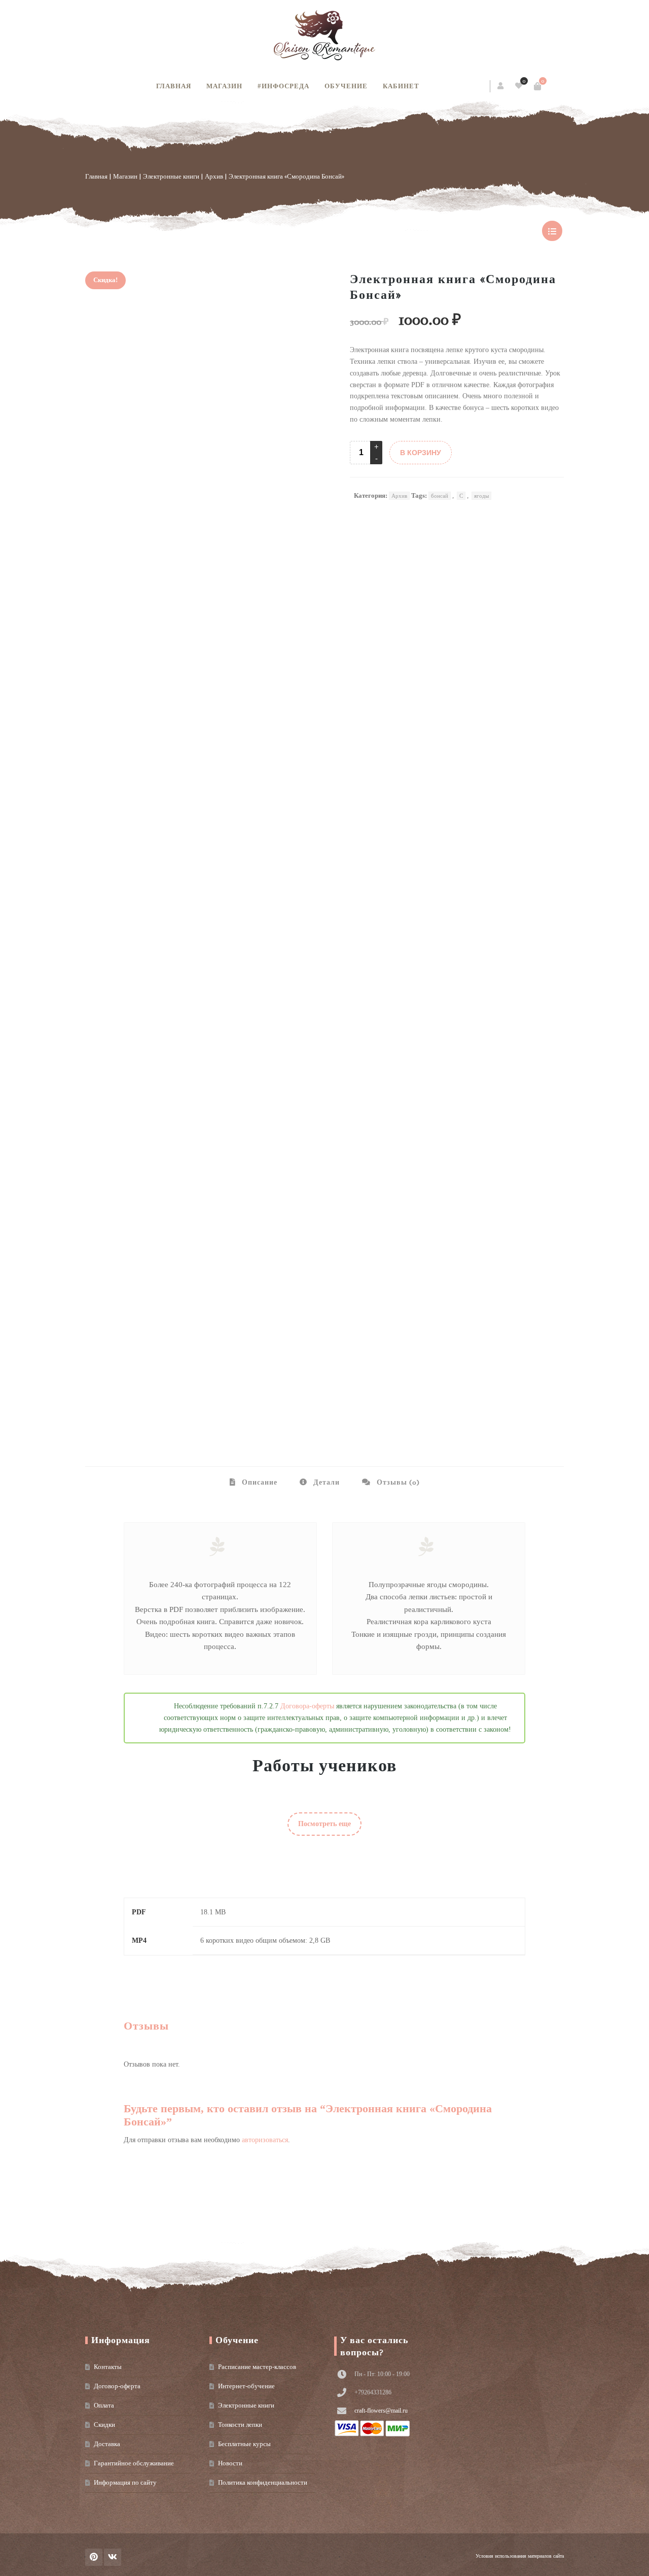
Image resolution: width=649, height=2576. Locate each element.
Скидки (104, 2425)
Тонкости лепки (240, 2425)
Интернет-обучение (246, 2386)
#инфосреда (283, 86)
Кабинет (401, 86)
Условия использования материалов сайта (520, 2556)
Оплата (104, 2405)
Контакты (108, 2367)
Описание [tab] (259, 1482)
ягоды (481, 496)
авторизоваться (265, 2140)
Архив (214, 176)
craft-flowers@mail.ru (381, 2411)
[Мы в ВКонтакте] (113, 2557)
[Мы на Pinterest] (94, 2557)
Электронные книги (171, 176)
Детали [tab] (326, 1482)
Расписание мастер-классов (257, 2367)
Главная (174, 86)
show (552, 231)
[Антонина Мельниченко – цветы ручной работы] (324, 36)
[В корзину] (537, 86)
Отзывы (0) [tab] (397, 1482)
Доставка (107, 2444)
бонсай (440, 496)
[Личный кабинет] (501, 86)
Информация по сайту (125, 2482)
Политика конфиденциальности (263, 2482)
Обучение (346, 86)
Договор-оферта (117, 2386)
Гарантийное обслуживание (134, 2463)
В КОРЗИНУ (421, 453)
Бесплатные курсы (244, 2444)
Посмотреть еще (324, 1824)
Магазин (224, 86)
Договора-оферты (307, 1706)
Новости (230, 2463)
